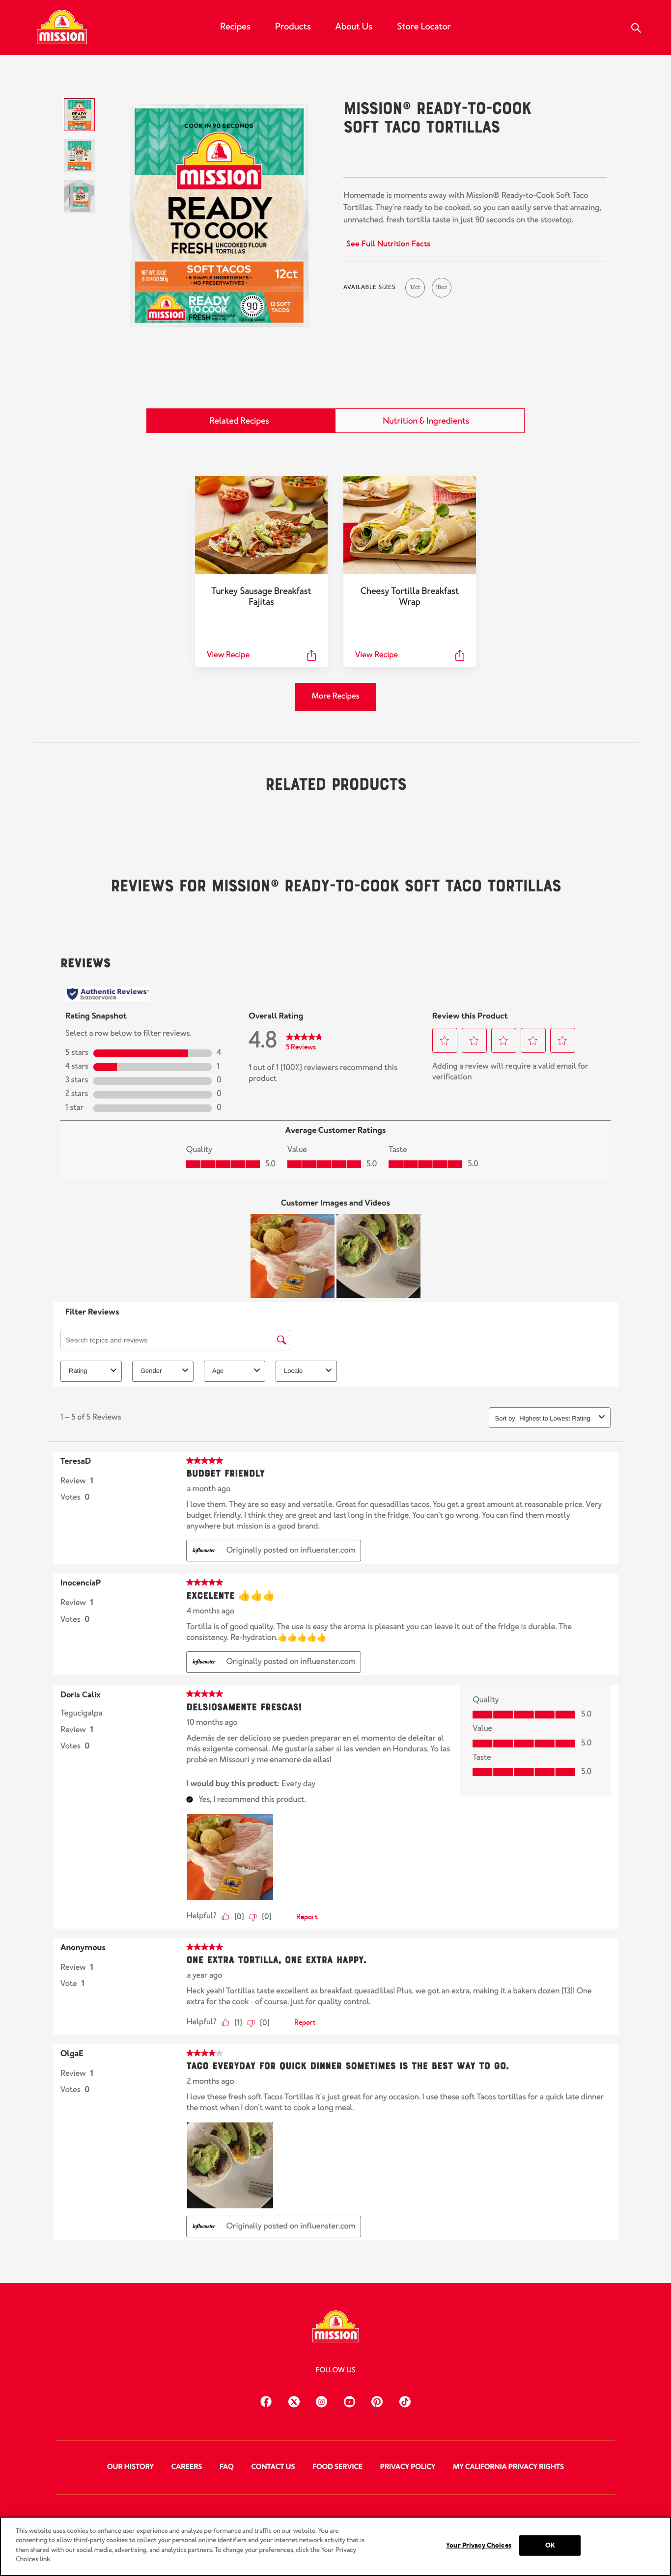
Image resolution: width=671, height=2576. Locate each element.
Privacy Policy (408, 2467)
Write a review (448, 158)
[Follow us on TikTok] (405, 2400)
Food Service (337, 2467)
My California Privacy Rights (508, 2467)
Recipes (235, 27)
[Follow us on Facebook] (266, 2400)
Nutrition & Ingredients (426, 421)
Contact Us (273, 2467)
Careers (187, 2467)
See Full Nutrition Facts (388, 244)
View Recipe (228, 655)
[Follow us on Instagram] (322, 2400)
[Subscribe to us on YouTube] (349, 2400)
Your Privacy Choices (479, 2545)
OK (550, 2545)
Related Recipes (239, 421)
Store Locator (424, 27)
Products (293, 27)
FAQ (227, 2467)
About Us (354, 27)
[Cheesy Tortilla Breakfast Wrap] (410, 525)
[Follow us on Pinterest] (377, 2400)
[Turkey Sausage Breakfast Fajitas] (261, 525)
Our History (130, 2467)
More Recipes (335, 696)
